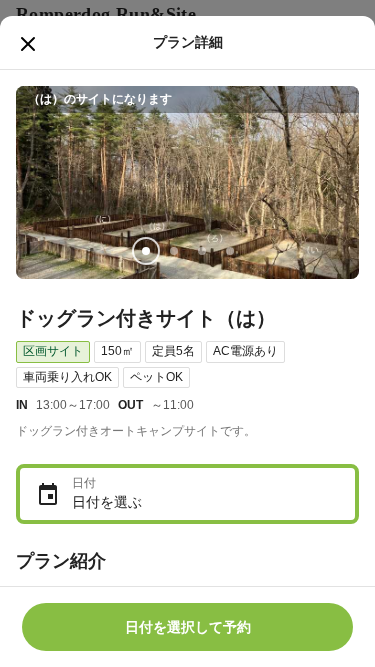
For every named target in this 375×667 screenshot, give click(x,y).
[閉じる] (28, 44)
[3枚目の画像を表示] (202, 251)
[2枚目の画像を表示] (174, 251)
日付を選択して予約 (188, 627)
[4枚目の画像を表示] (230, 251)
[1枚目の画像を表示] (146, 251)
